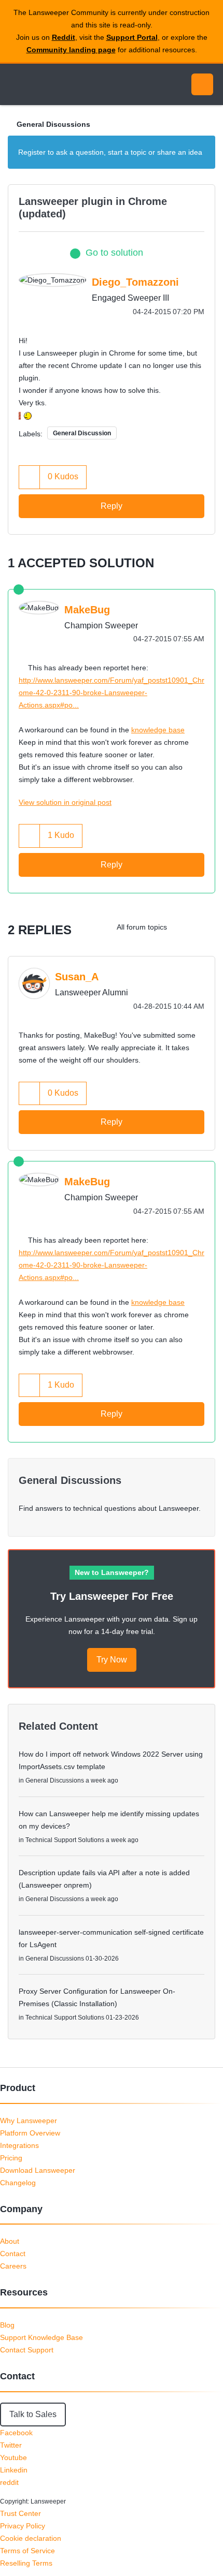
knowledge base (158, 730)
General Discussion (82, 433)
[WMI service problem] (205, 927)
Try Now (112, 1660)
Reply (112, 506)
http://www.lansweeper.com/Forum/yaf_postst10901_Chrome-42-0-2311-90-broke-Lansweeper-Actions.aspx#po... (112, 693)
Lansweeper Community (57, 84)
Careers (13, 2266)
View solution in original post (65, 802)
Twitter (11, 2445)
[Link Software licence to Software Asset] (184, 927)
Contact (13, 2254)
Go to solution (114, 253)
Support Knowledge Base (41, 2337)
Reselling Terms (26, 2563)
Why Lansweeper (29, 2121)
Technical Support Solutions (65, 1840)
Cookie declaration (31, 2538)
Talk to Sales (33, 2414)
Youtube (13, 2457)
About (10, 2241)
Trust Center (20, 2513)
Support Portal (132, 37)
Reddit (64, 37)
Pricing (11, 2158)
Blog (7, 2325)
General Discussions (53, 124)
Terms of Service (27, 2551)
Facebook (16, 2433)
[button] (30, 477)
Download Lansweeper (38, 2170)
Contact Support (27, 2350)
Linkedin (14, 2470)
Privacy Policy (23, 2526)
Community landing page (71, 50)
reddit (9, 2482)
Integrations (19, 2145)
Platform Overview (30, 2133)
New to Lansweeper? (112, 1572)
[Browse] (16, 84)
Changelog (18, 2183)
